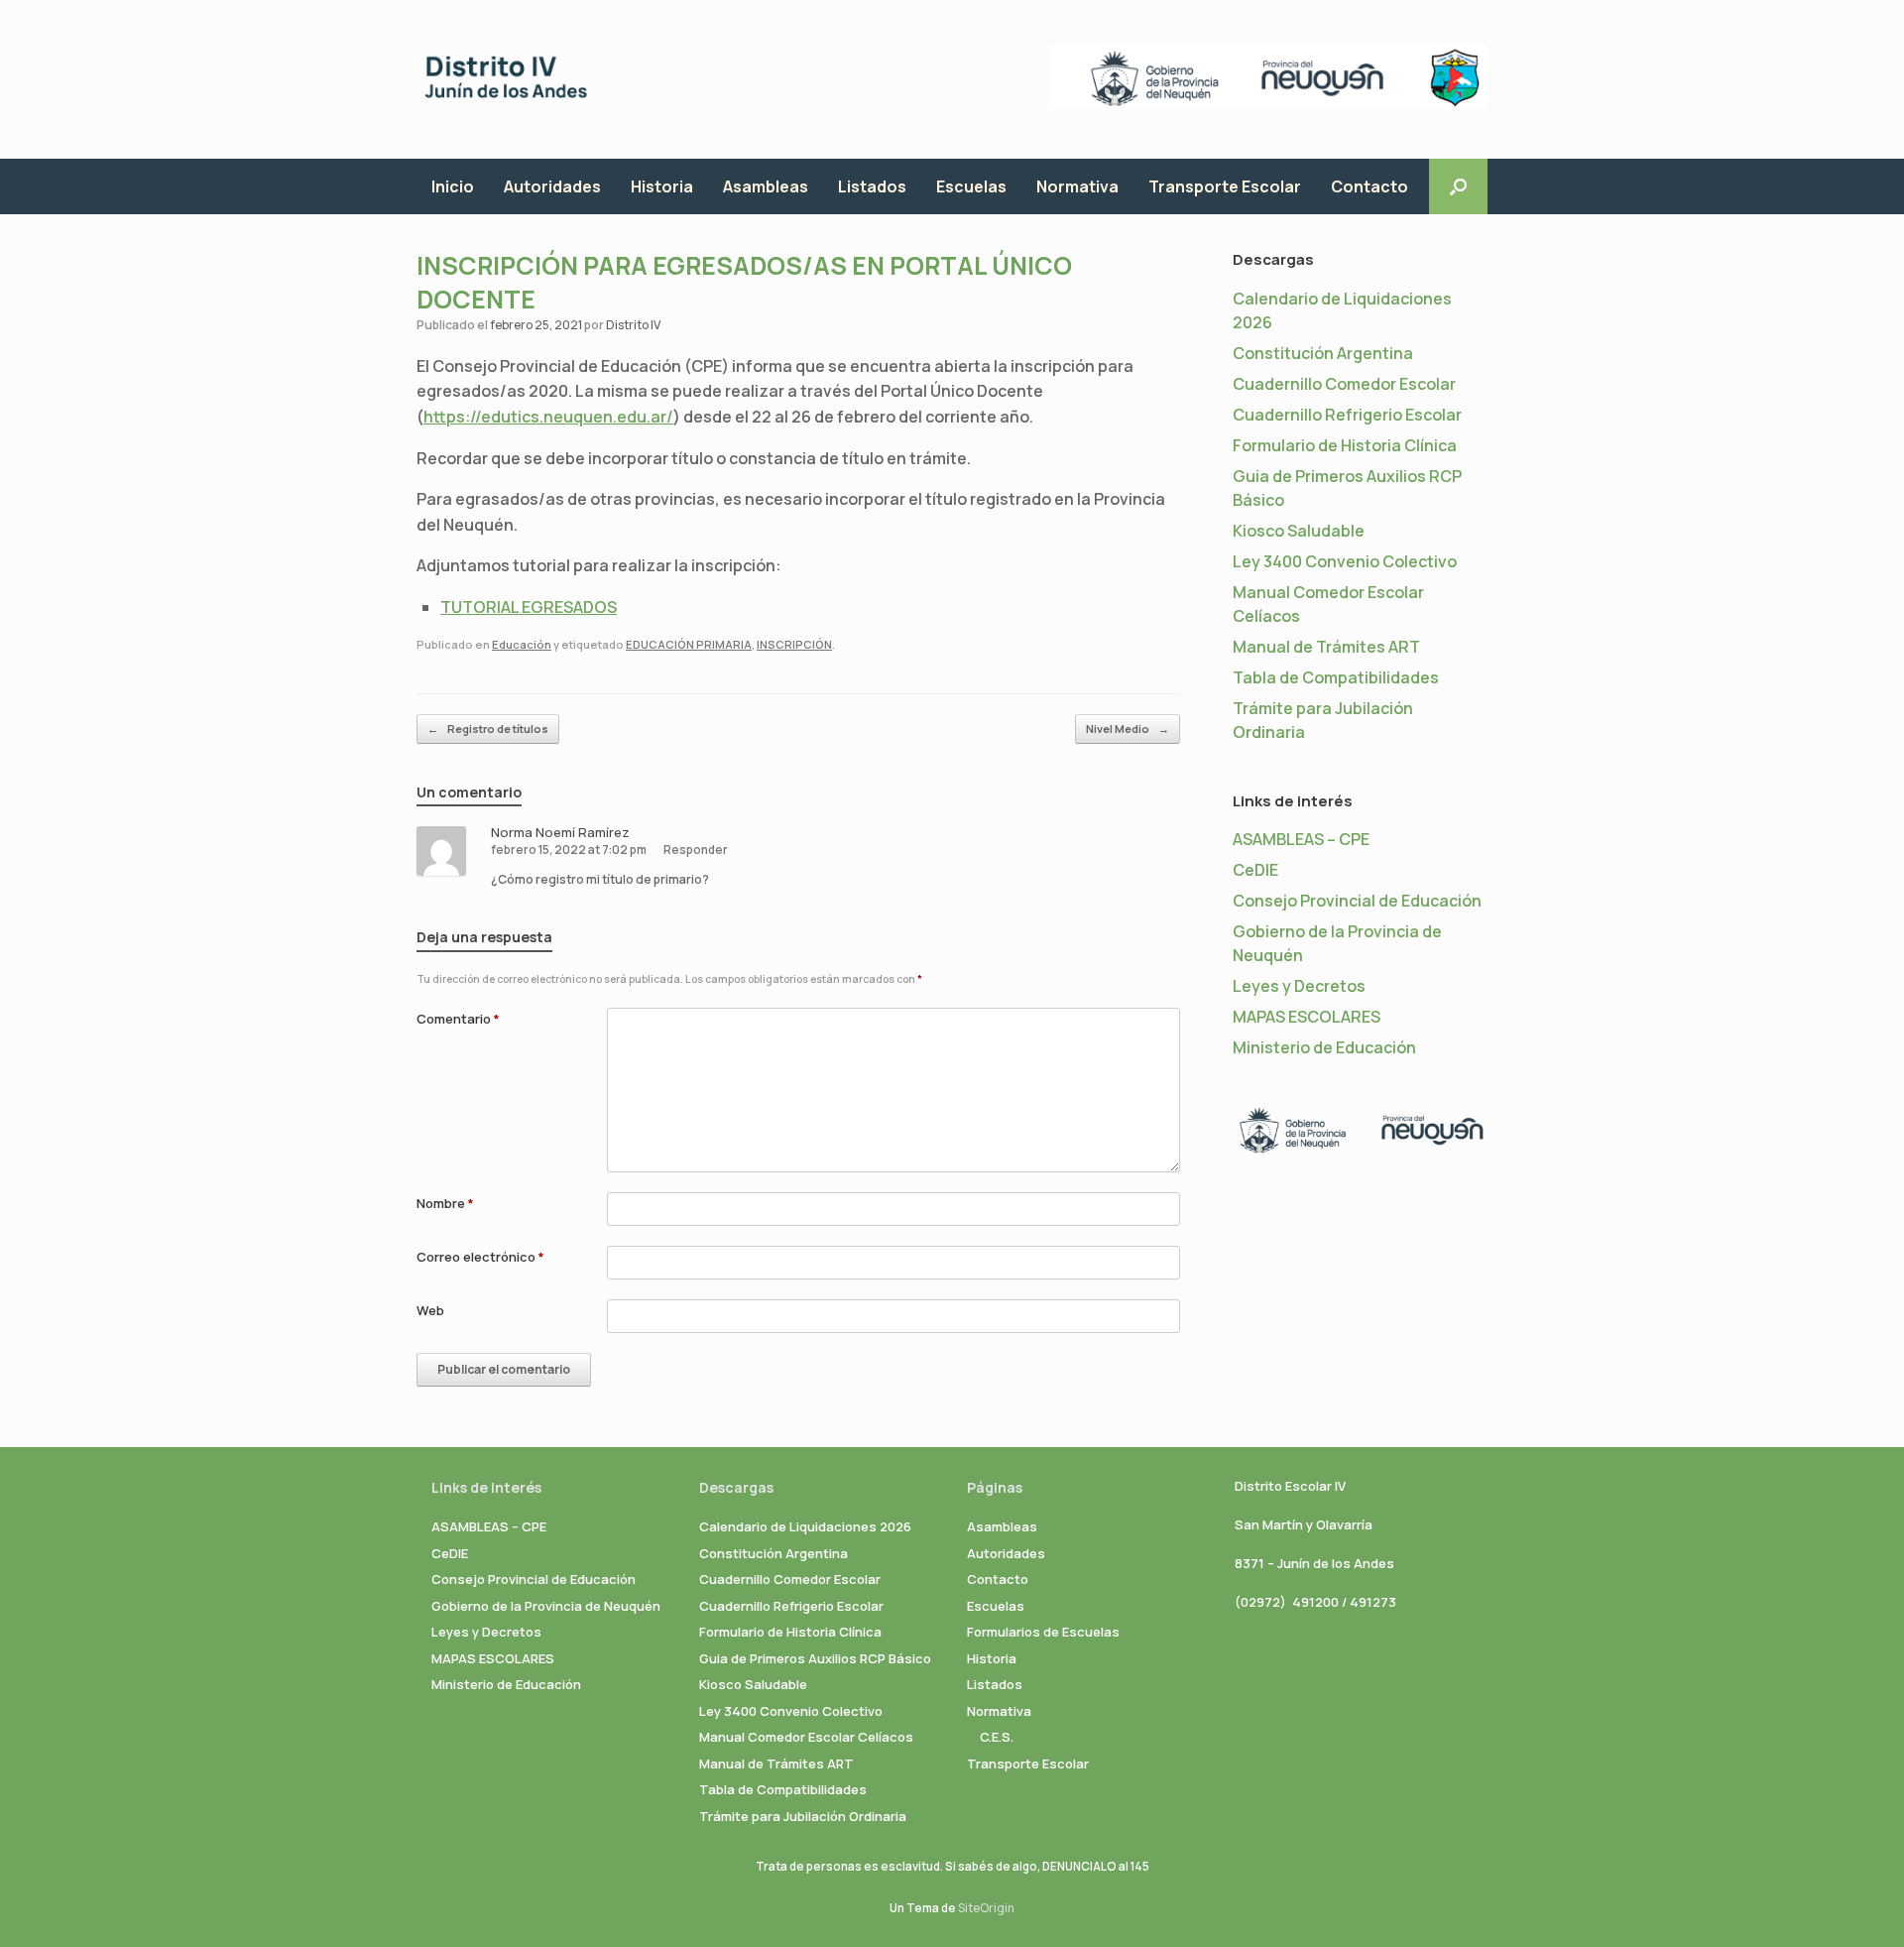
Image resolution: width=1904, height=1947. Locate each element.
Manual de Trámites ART (1326, 647)
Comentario (458, 1019)
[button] (1458, 186)
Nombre (445, 1203)
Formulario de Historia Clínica (1345, 445)
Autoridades (552, 186)
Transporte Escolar (1225, 186)
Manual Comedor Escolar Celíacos (806, 1737)
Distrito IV (633, 325)
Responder (696, 850)
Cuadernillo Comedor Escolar (1344, 384)
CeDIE (1255, 870)
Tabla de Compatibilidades (1336, 677)
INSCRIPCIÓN (794, 644)
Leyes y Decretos (1299, 986)
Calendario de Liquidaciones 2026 (805, 1526)
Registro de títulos (488, 729)
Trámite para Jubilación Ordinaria (803, 1816)
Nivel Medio (1128, 729)
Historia (662, 186)
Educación (522, 644)
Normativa (1077, 186)
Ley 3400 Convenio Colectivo (1345, 561)
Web (430, 1310)
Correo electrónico (480, 1257)
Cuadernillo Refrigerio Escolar (1347, 415)
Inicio (453, 186)
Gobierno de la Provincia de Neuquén (546, 1606)
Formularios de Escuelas (1043, 1632)
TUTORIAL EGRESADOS (529, 607)
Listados (872, 186)
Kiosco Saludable (1299, 531)
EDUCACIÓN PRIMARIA (689, 644)
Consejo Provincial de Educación (1357, 901)
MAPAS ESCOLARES (1307, 1017)
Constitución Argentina (1323, 353)
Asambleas (766, 186)
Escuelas (971, 186)
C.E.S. (997, 1737)
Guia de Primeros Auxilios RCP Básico (815, 1658)
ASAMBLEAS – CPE (1301, 839)
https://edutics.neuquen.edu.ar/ (548, 417)
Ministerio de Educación (1324, 1047)
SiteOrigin (986, 1908)
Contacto (1369, 186)
